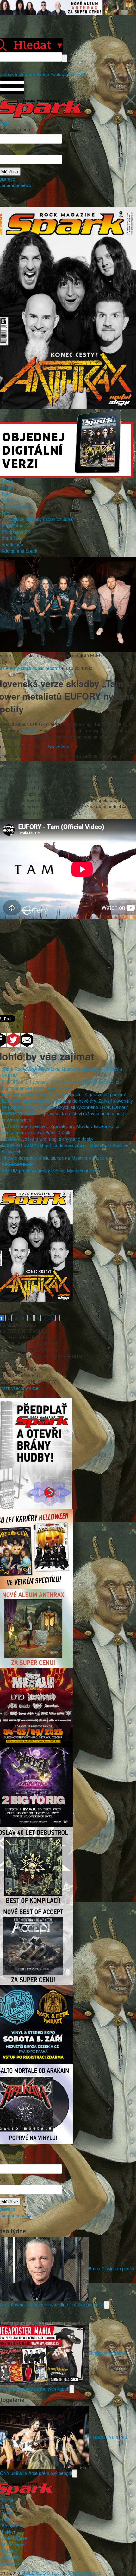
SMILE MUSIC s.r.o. (41, 2573)
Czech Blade (14, 2538)
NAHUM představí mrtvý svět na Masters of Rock (51, 1171)
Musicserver (14, 2544)
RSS (82, 74)
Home (8, 481)
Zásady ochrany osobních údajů (42, 519)
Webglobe (12, 2563)
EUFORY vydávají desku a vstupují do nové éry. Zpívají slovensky (67, 1101)
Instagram (25, 74)
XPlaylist (10, 2557)
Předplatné (12, 2525)
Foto (6, 494)
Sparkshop (12, 544)
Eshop (43, 74)
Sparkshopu (60, 746)
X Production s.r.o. (84, 2573)
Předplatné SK (16, 532)
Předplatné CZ (16, 525)
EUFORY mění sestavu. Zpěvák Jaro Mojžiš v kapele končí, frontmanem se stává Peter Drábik (61, 1085)
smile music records (41, 668)
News (7, 487)
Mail (72, 74)
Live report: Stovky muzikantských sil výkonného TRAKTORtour (65, 1107)
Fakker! (9, 2532)
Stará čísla (12, 538)
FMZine (9, 2551)
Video (7, 500)
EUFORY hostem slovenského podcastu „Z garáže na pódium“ (64, 1094)
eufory (12, 668)
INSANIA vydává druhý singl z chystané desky (47, 1139)
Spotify (29, 730)
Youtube (59, 74)
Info (5, 513)
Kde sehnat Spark (19, 551)
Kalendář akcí (15, 506)
